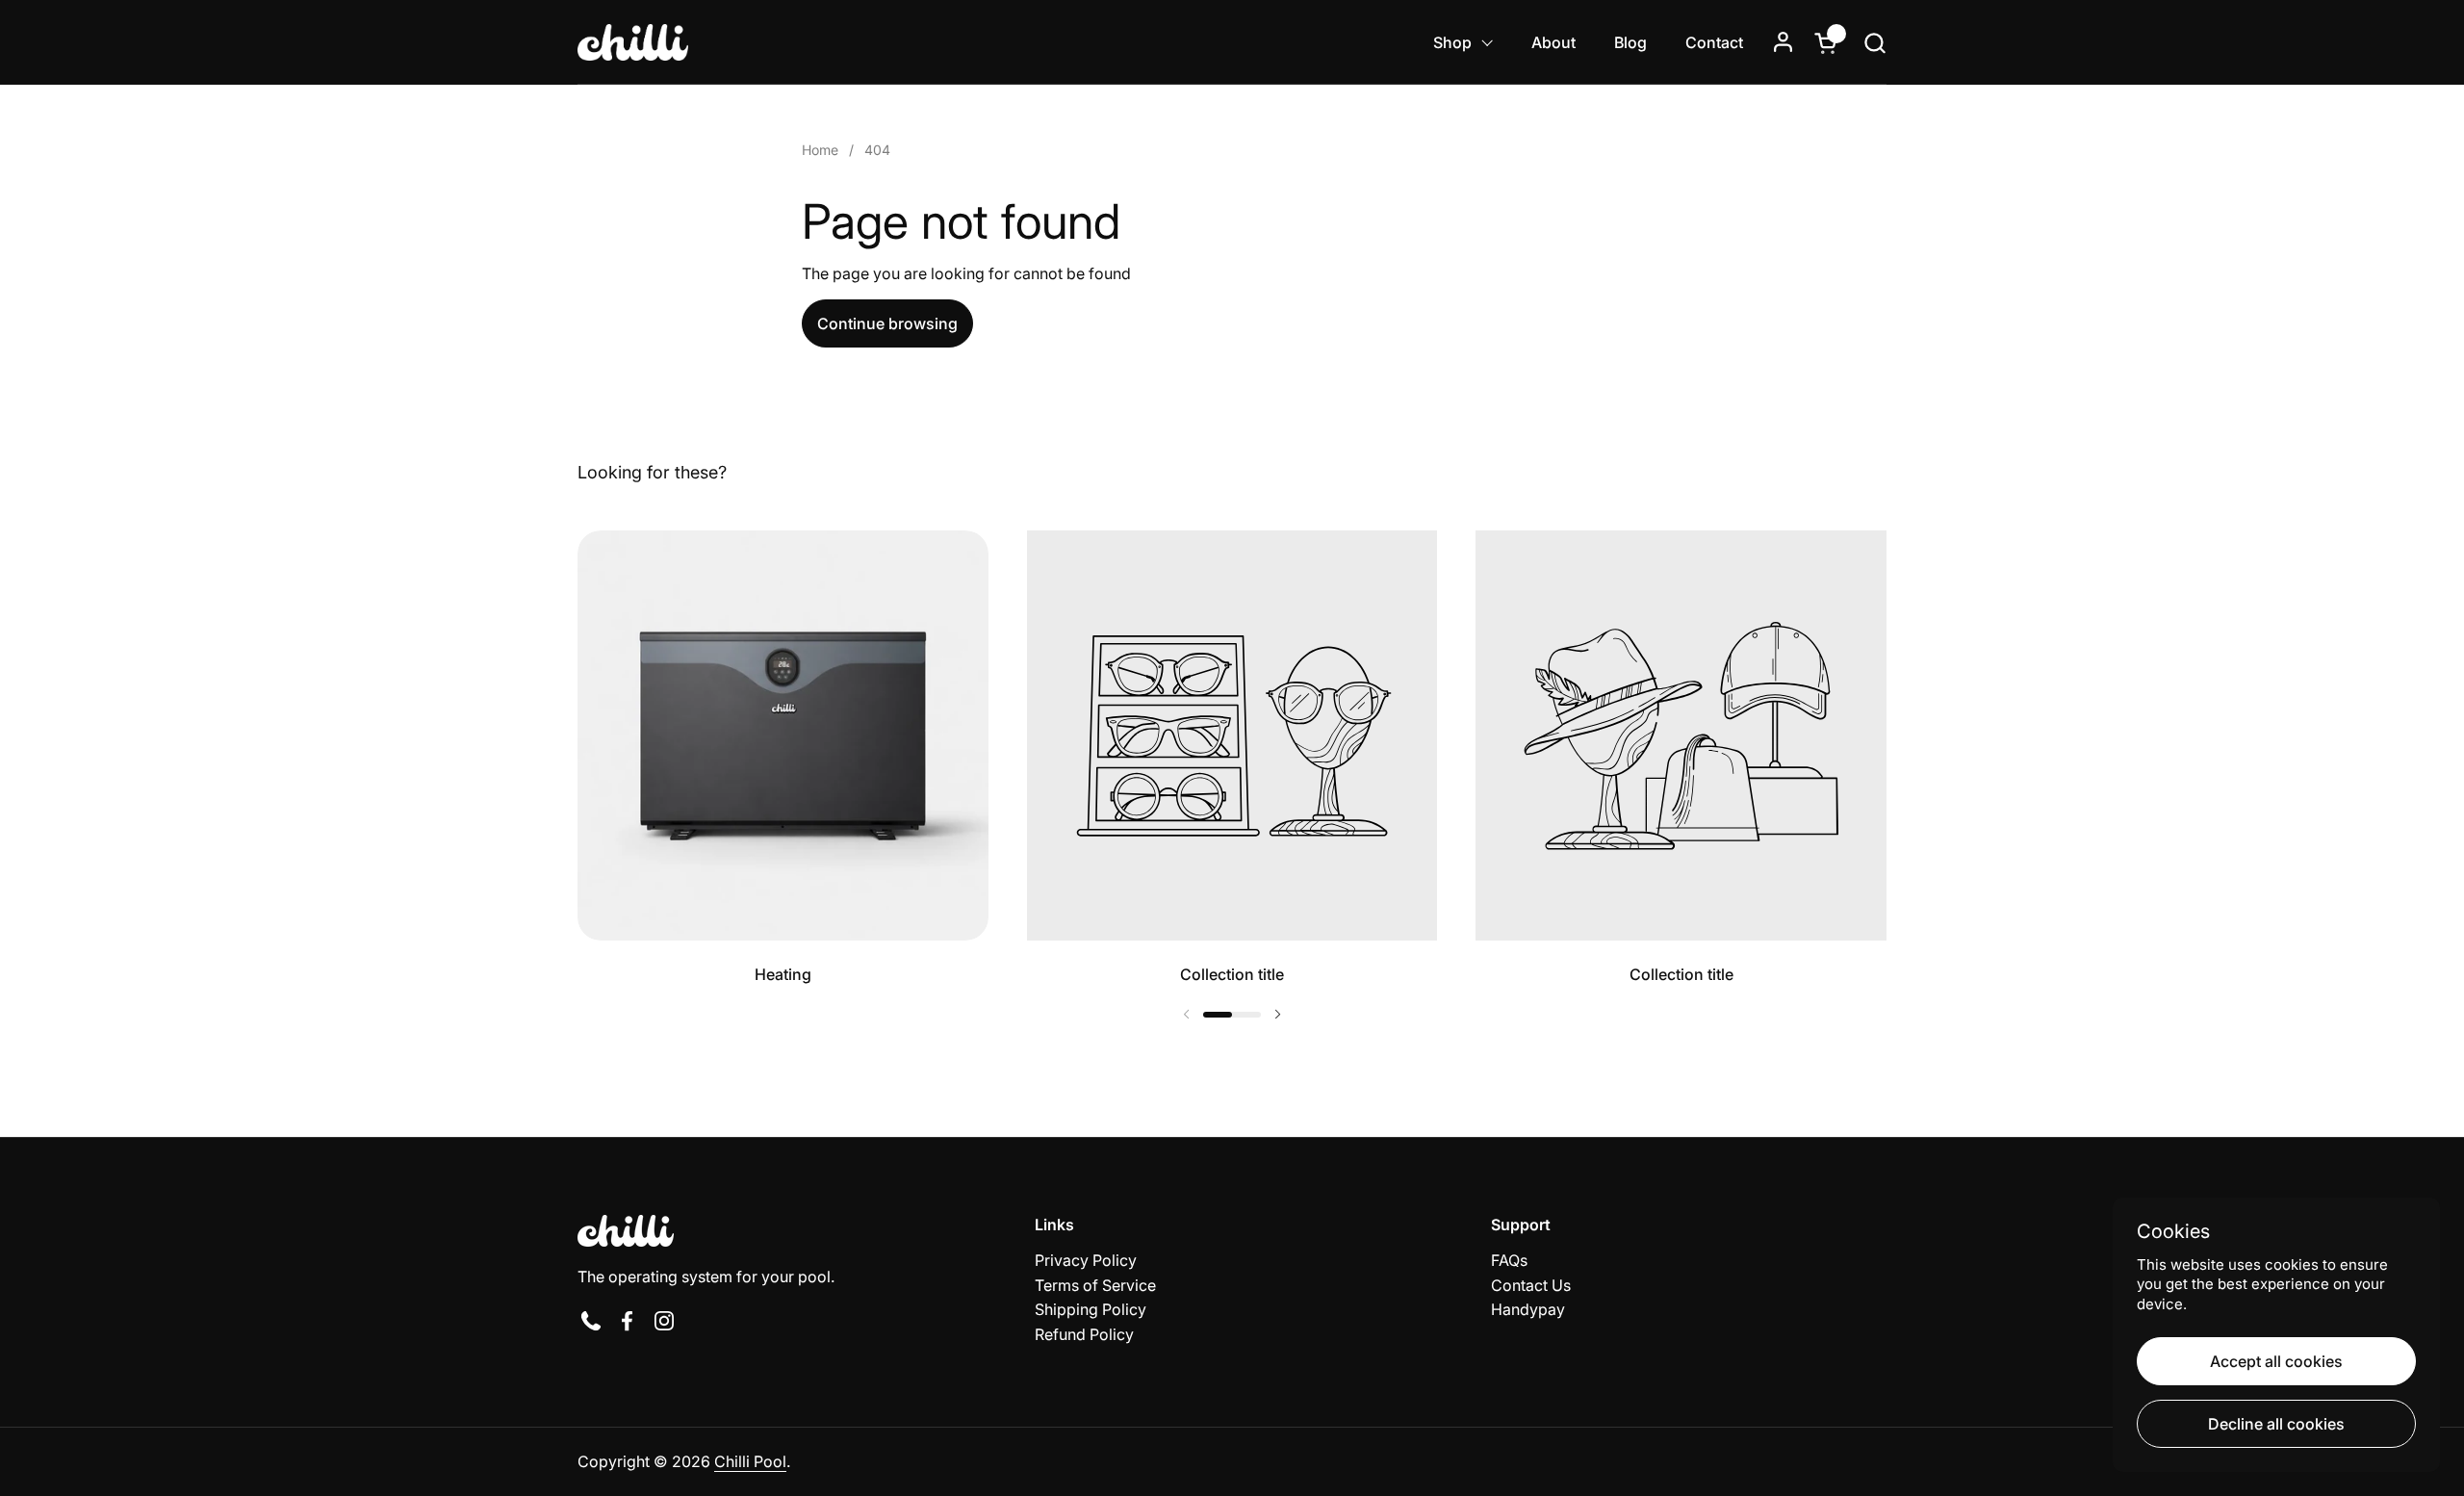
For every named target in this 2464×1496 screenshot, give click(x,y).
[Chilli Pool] (633, 42)
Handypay (1528, 1309)
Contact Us (1531, 1285)
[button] (1874, 43)
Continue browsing (887, 323)
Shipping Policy (1091, 1309)
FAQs (1509, 1260)
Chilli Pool (750, 1461)
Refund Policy (1084, 1334)
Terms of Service (1095, 1285)
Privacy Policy (1086, 1260)
